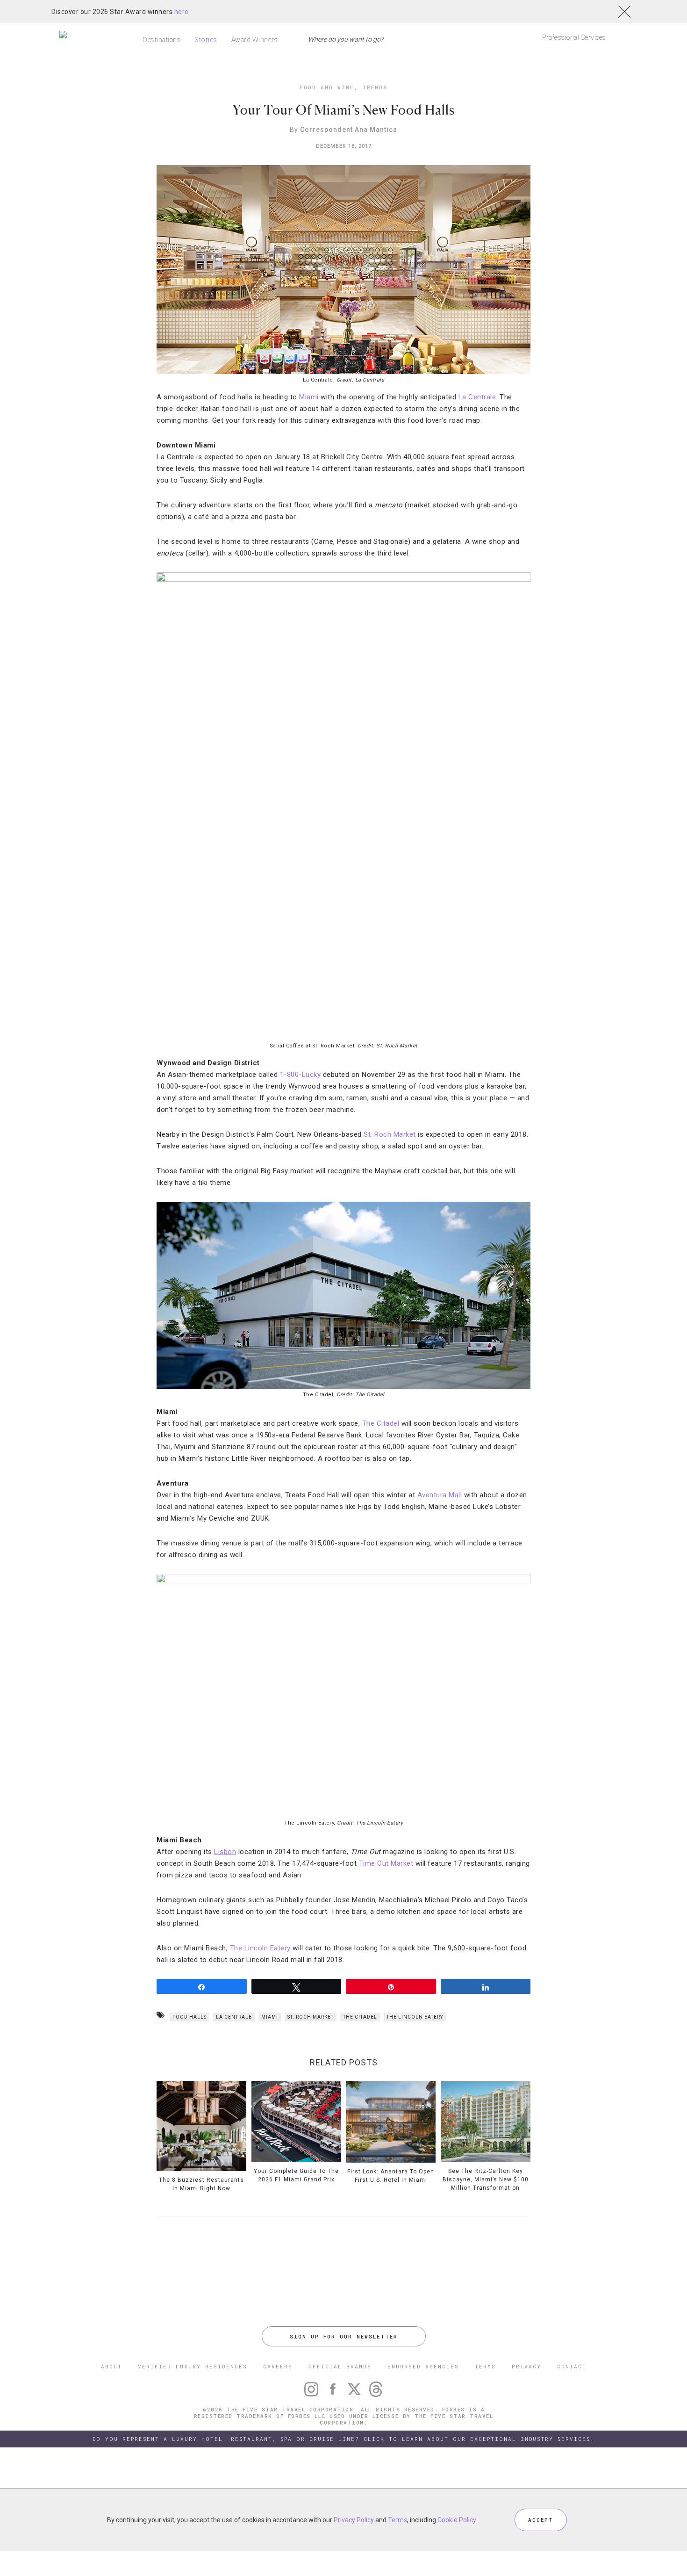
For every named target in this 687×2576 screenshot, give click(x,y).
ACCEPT (541, 2520)
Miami (270, 2017)
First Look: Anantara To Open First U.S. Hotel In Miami (391, 2176)
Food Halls (190, 2017)
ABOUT (111, 2366)
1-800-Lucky (301, 1075)
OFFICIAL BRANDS (340, 2366)
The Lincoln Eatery (260, 1948)
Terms (397, 2520)
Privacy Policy (354, 2520)
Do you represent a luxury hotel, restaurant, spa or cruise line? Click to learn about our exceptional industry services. (343, 2439)
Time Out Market (386, 1863)
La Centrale (234, 2017)
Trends (375, 87)
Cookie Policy (457, 2520)
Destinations (161, 40)
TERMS (485, 2366)
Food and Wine (327, 87)
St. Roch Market (390, 1134)
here (182, 12)
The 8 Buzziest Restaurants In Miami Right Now (201, 2184)
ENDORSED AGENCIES (423, 2366)
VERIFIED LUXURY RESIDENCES (193, 2366)
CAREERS (278, 2366)
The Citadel (381, 1423)
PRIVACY (526, 2366)
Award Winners (255, 40)
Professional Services (574, 37)
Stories (206, 40)
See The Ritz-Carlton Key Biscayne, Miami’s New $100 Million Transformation (486, 2179)
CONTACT (572, 2366)
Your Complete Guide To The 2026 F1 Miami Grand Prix (296, 2175)
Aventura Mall (440, 1495)
